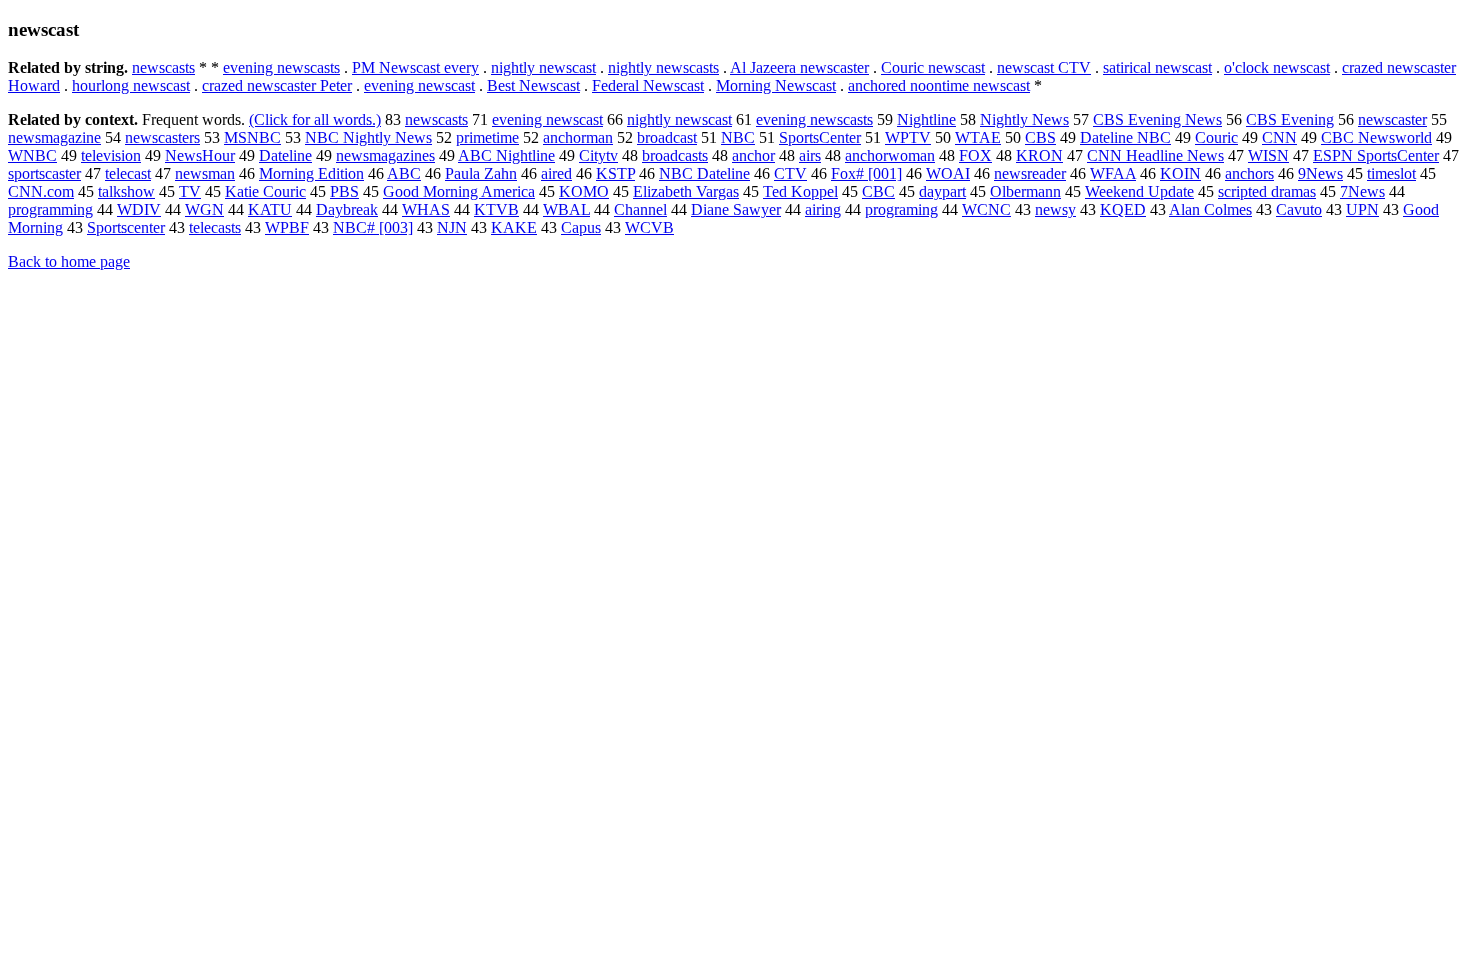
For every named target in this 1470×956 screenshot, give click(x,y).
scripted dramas (1267, 191)
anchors (1249, 173)
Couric (1216, 137)
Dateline (285, 155)
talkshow (126, 191)
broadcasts (675, 155)
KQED (1123, 209)
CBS (1040, 137)
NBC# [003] (373, 227)
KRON (1039, 155)
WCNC (986, 209)
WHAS (426, 209)
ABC (404, 173)
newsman (205, 173)
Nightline (926, 119)
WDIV (139, 209)
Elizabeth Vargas (686, 191)
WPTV (908, 137)
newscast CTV (1044, 67)
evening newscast (419, 85)
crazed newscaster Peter (277, 85)
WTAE (978, 137)
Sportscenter (126, 227)
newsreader (1030, 173)
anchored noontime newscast (939, 85)
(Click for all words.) (315, 119)
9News (1320, 173)
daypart (942, 191)
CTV (790, 173)
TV (190, 191)
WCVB (649, 227)
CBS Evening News (1157, 119)
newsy (1055, 209)
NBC (738, 137)
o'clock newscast (1277, 67)
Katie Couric (265, 191)
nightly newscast (543, 67)
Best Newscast (533, 85)
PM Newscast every (415, 67)
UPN (1362, 209)
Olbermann (1025, 191)
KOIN (1180, 173)
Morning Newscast (776, 85)
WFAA (1113, 173)
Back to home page (69, 261)
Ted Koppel (800, 191)
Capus (581, 227)
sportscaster (44, 173)
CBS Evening (1290, 119)
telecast (128, 173)
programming (50, 209)
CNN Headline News (1155, 155)
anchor (753, 155)
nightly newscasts (663, 67)
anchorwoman (890, 155)
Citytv (598, 155)
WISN (1268, 155)
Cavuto (1299, 209)
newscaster (1392, 119)
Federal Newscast (648, 85)
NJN (452, 227)
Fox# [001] (866, 173)
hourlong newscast (131, 85)
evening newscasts (281, 67)
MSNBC (252, 137)
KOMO (584, 191)
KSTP (615, 173)
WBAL (566, 209)
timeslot (1391, 173)
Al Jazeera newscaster (799, 67)
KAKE (514, 227)
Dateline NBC (1125, 137)
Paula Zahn (481, 173)
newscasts (163, 67)
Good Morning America (459, 191)
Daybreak (347, 209)
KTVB (496, 209)
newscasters (162, 137)
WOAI (948, 173)
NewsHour (200, 155)
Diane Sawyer (736, 209)
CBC (878, 191)
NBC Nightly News (368, 137)
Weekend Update (1139, 191)
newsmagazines (385, 155)
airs (810, 155)
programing (901, 209)
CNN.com (41, 191)
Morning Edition (311, 173)
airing (823, 209)
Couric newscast (933, 67)
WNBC (32, 155)
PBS (344, 191)
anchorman (578, 137)
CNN (1279, 137)
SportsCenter (820, 137)
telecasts (215, 227)
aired (556, 173)
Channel (640, 209)
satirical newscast (1157, 67)
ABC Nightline (506, 155)
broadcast (667, 137)
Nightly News (1024, 119)
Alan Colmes (1210, 209)
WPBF (287, 227)
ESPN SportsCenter (1376, 155)
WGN (204, 209)
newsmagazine (54, 137)
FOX (975, 155)
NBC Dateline (704, 173)
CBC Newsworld (1376, 137)
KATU (270, 209)
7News (1362, 191)
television (111, 155)
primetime (487, 137)
